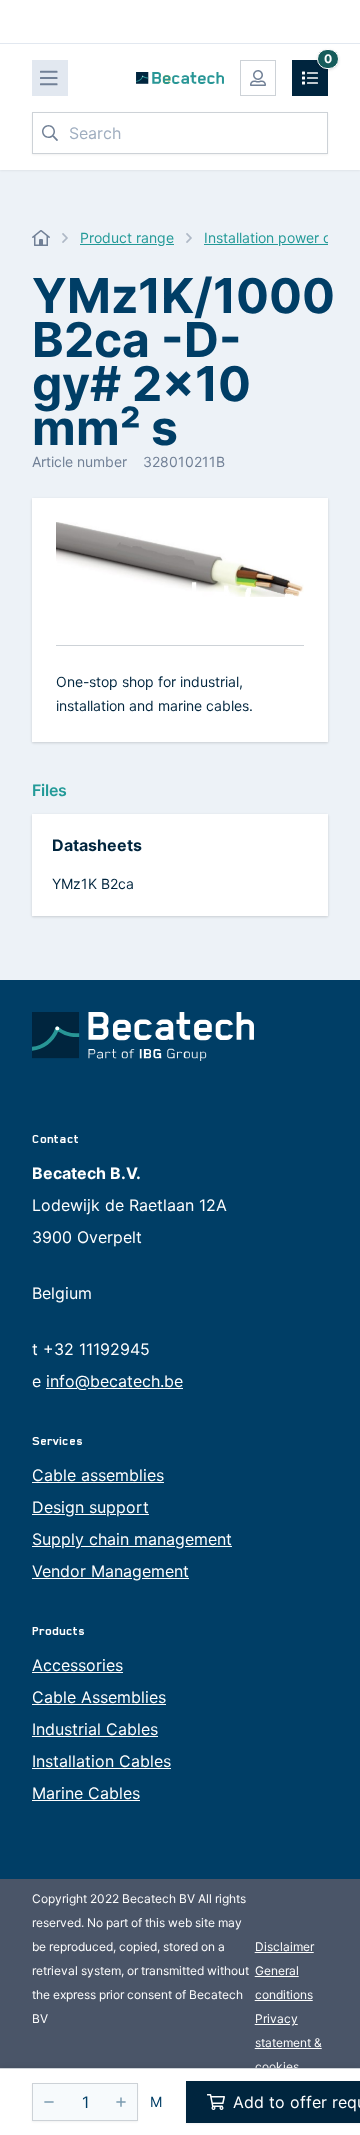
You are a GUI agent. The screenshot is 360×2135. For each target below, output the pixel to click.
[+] (121, 2102)
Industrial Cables (95, 1729)
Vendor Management (110, 1571)
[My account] (258, 78)
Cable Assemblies (99, 1697)
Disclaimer (284, 1946)
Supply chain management (132, 1539)
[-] (49, 2102)
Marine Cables (86, 1793)
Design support (90, 1507)
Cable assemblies (98, 1475)
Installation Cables (101, 1761)
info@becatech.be (114, 1381)
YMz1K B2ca (93, 883)
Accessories (77, 1665)
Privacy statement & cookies (288, 2042)
